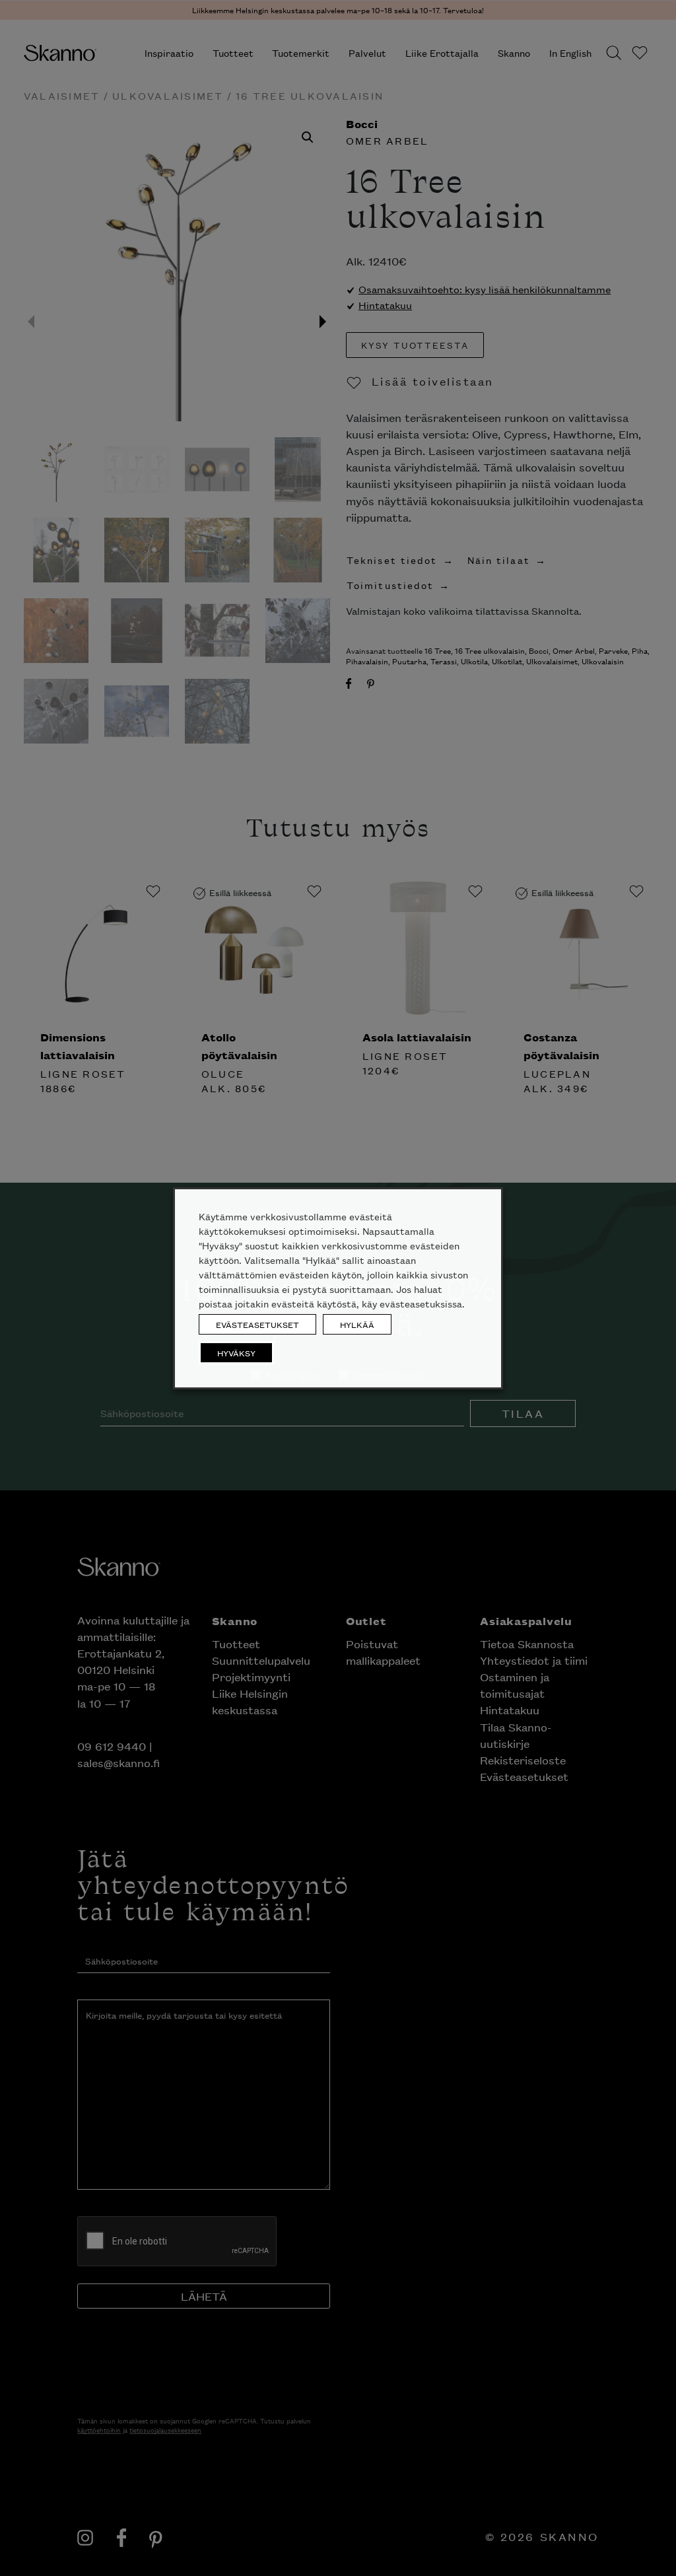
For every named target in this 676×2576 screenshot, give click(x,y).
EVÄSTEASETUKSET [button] (257, 1324)
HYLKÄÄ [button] (357, 1324)
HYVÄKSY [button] (236, 1353)
